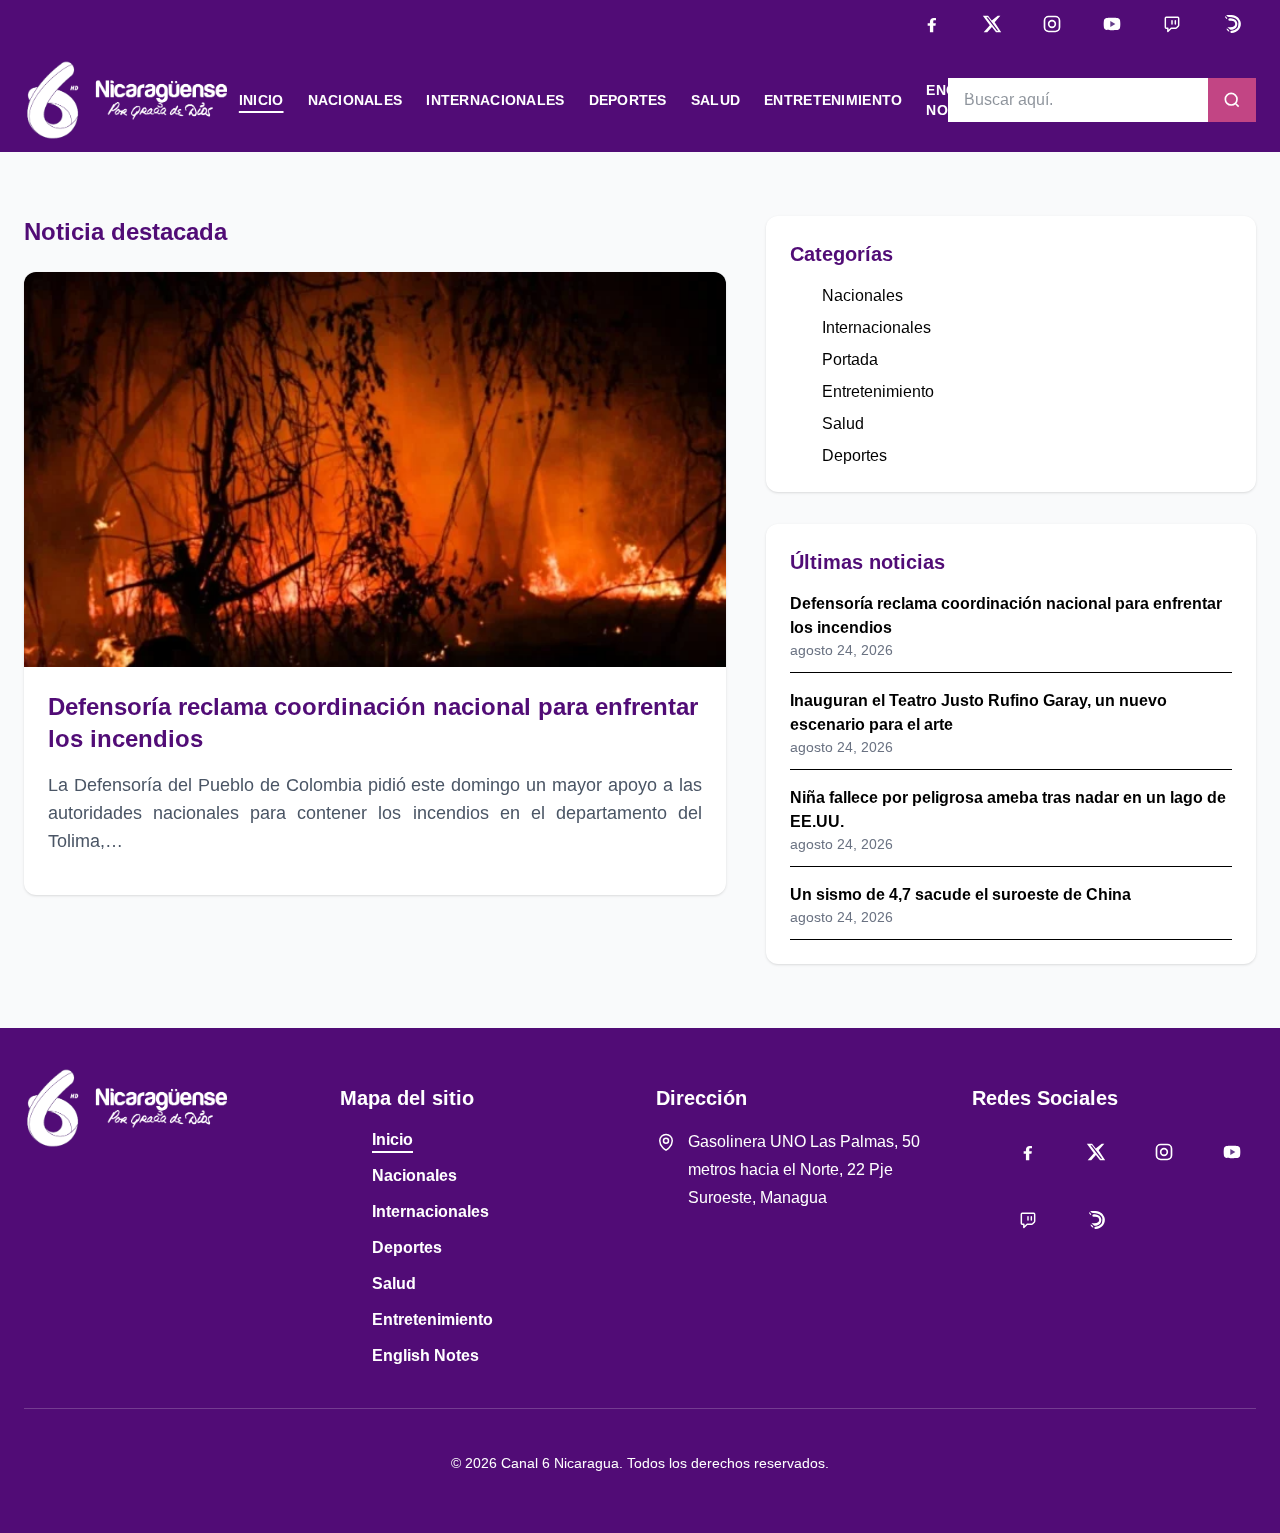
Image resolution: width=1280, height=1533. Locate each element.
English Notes (425, 1355)
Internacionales (495, 100)
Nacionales (355, 100)
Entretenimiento (833, 100)
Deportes (628, 100)
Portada (850, 359)
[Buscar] (1232, 100)
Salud (715, 100)
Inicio (261, 100)
